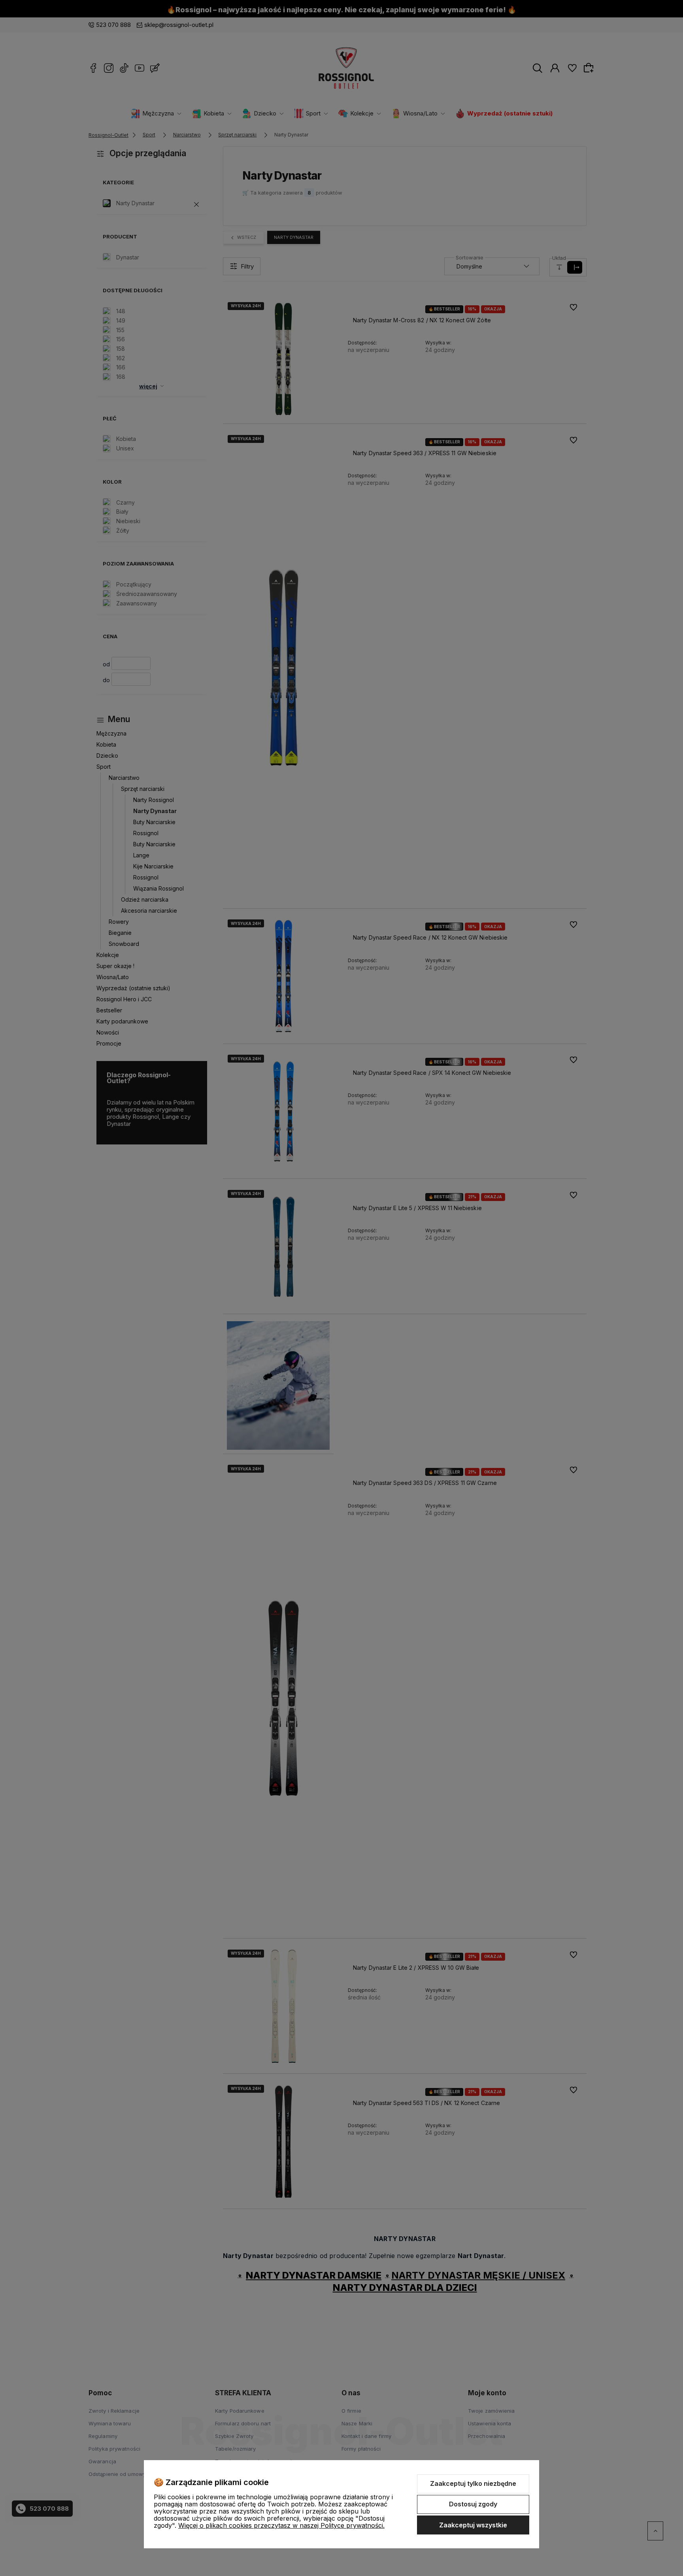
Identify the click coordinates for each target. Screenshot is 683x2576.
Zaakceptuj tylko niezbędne (473, 2483)
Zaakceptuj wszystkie (473, 2525)
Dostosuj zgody (473, 2504)
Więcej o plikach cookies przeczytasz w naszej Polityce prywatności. (281, 2525)
